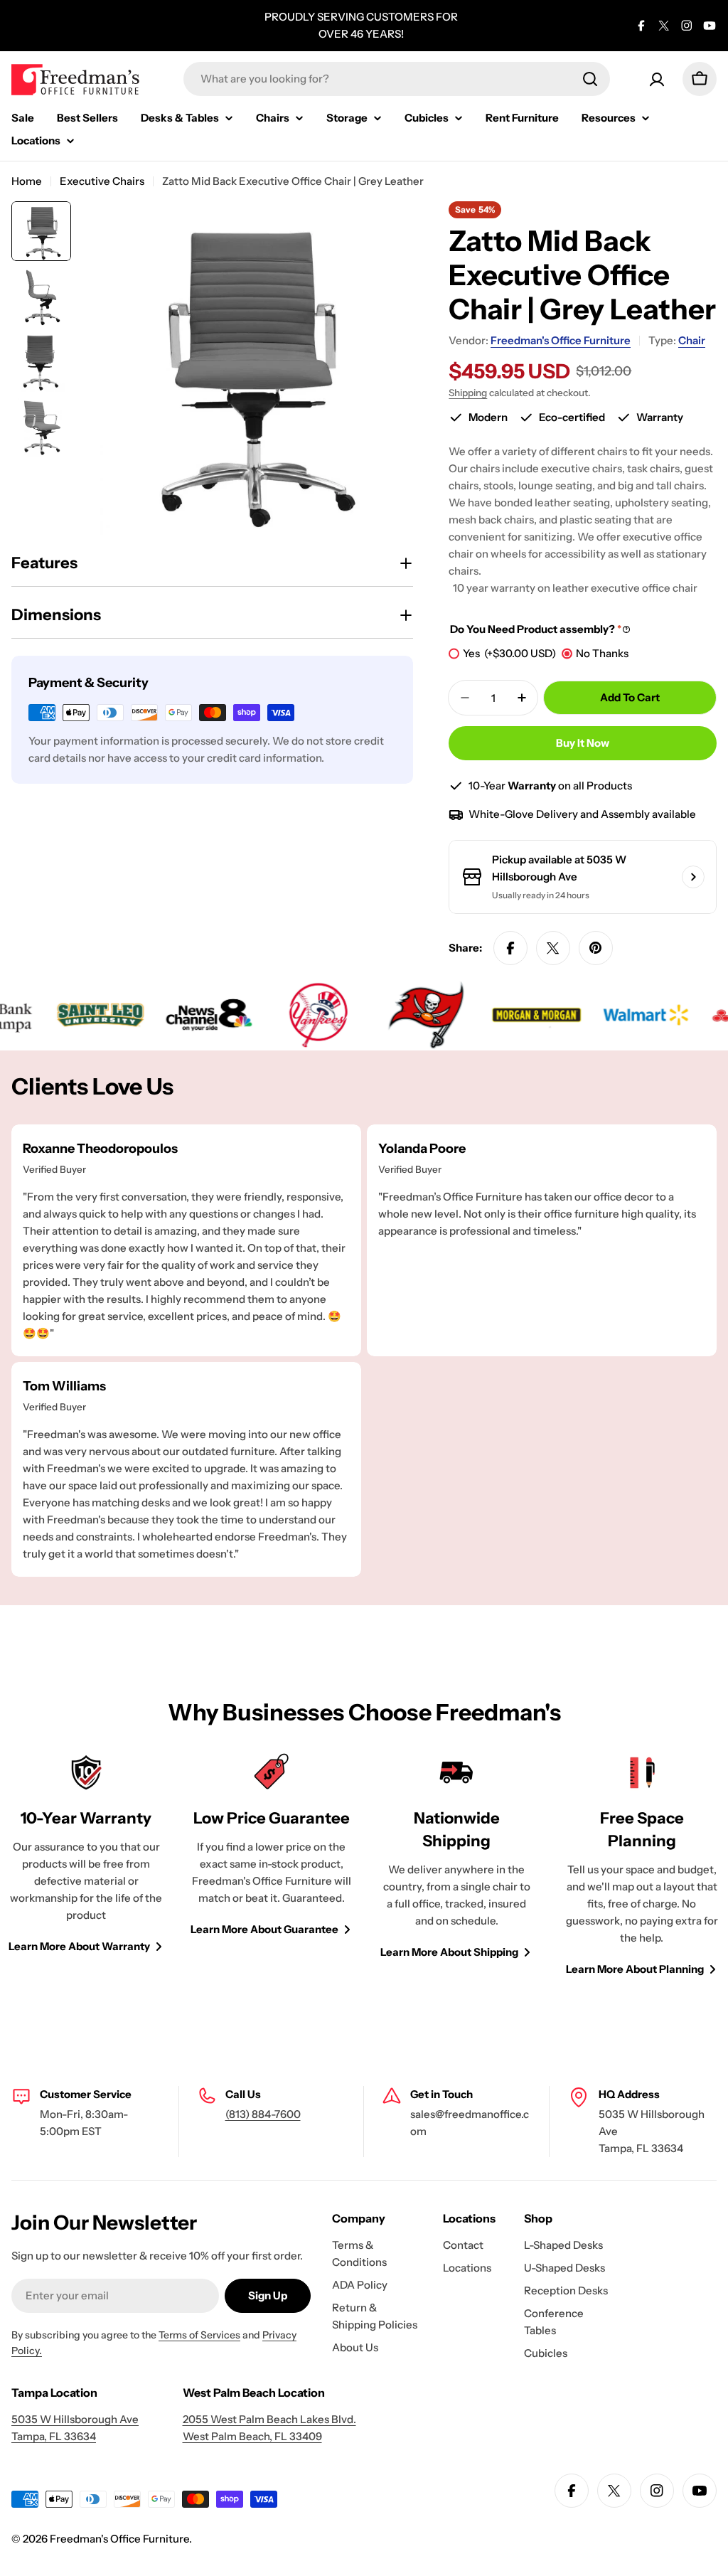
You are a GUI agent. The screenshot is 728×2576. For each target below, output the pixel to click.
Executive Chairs (102, 181)
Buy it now (583, 743)
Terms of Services (199, 2335)
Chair (692, 340)
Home (27, 181)
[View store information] (693, 877)
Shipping (468, 393)
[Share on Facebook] (510, 948)
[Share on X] (553, 948)
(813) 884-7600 (263, 2114)
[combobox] (397, 79)
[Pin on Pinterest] (596, 948)
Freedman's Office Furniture (561, 340)
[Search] (590, 79)
